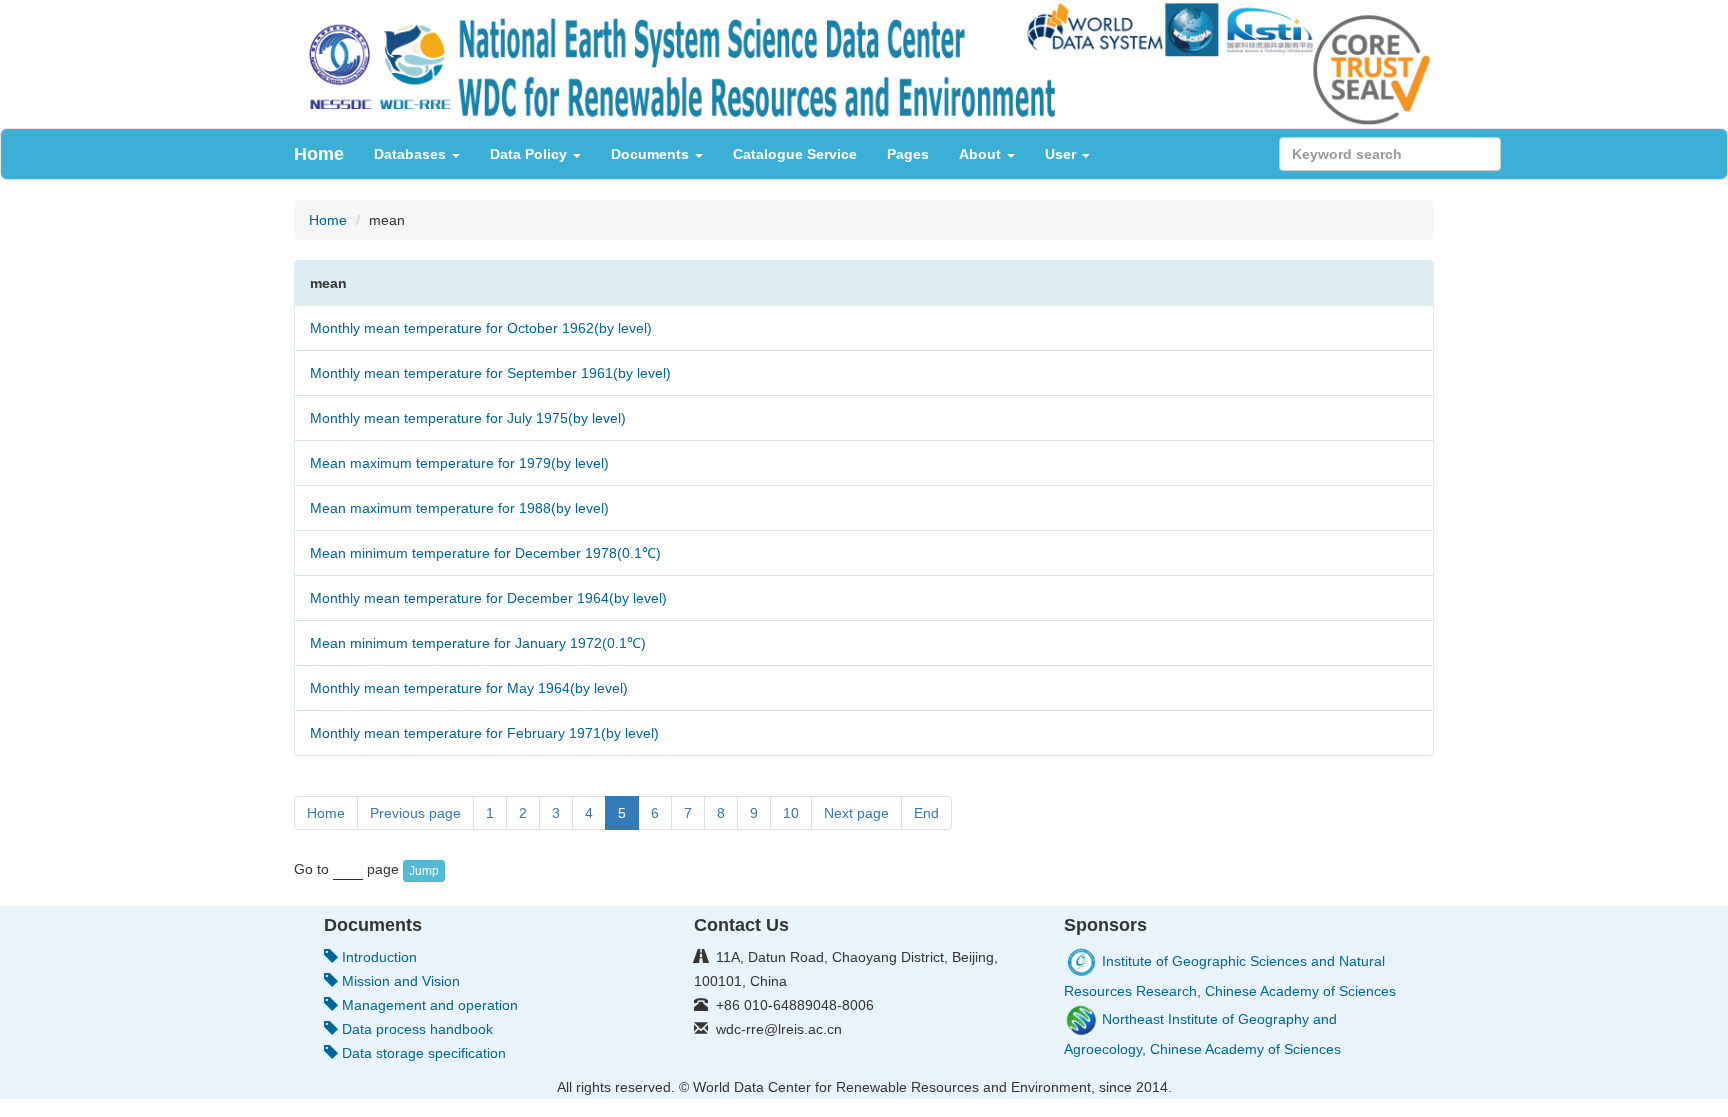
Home (319, 154)
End (926, 813)
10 (791, 813)
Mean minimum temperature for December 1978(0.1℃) (485, 553)
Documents (652, 154)
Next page (856, 813)
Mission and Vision (399, 981)
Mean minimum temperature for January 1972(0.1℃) (478, 643)
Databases (412, 154)
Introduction (377, 957)
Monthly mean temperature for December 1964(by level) (488, 598)
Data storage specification (422, 1053)
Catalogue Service (795, 154)
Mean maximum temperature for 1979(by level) (459, 463)
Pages (908, 154)
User (1062, 154)
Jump (424, 871)
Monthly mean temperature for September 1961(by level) (490, 373)
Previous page (415, 813)
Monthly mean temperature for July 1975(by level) (468, 418)
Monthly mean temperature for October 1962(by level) (481, 328)
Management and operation (428, 1005)
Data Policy (530, 154)
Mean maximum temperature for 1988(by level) (459, 508)
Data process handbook (415, 1029)
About (982, 154)
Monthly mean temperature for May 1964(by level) (469, 688)
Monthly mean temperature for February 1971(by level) (484, 733)
